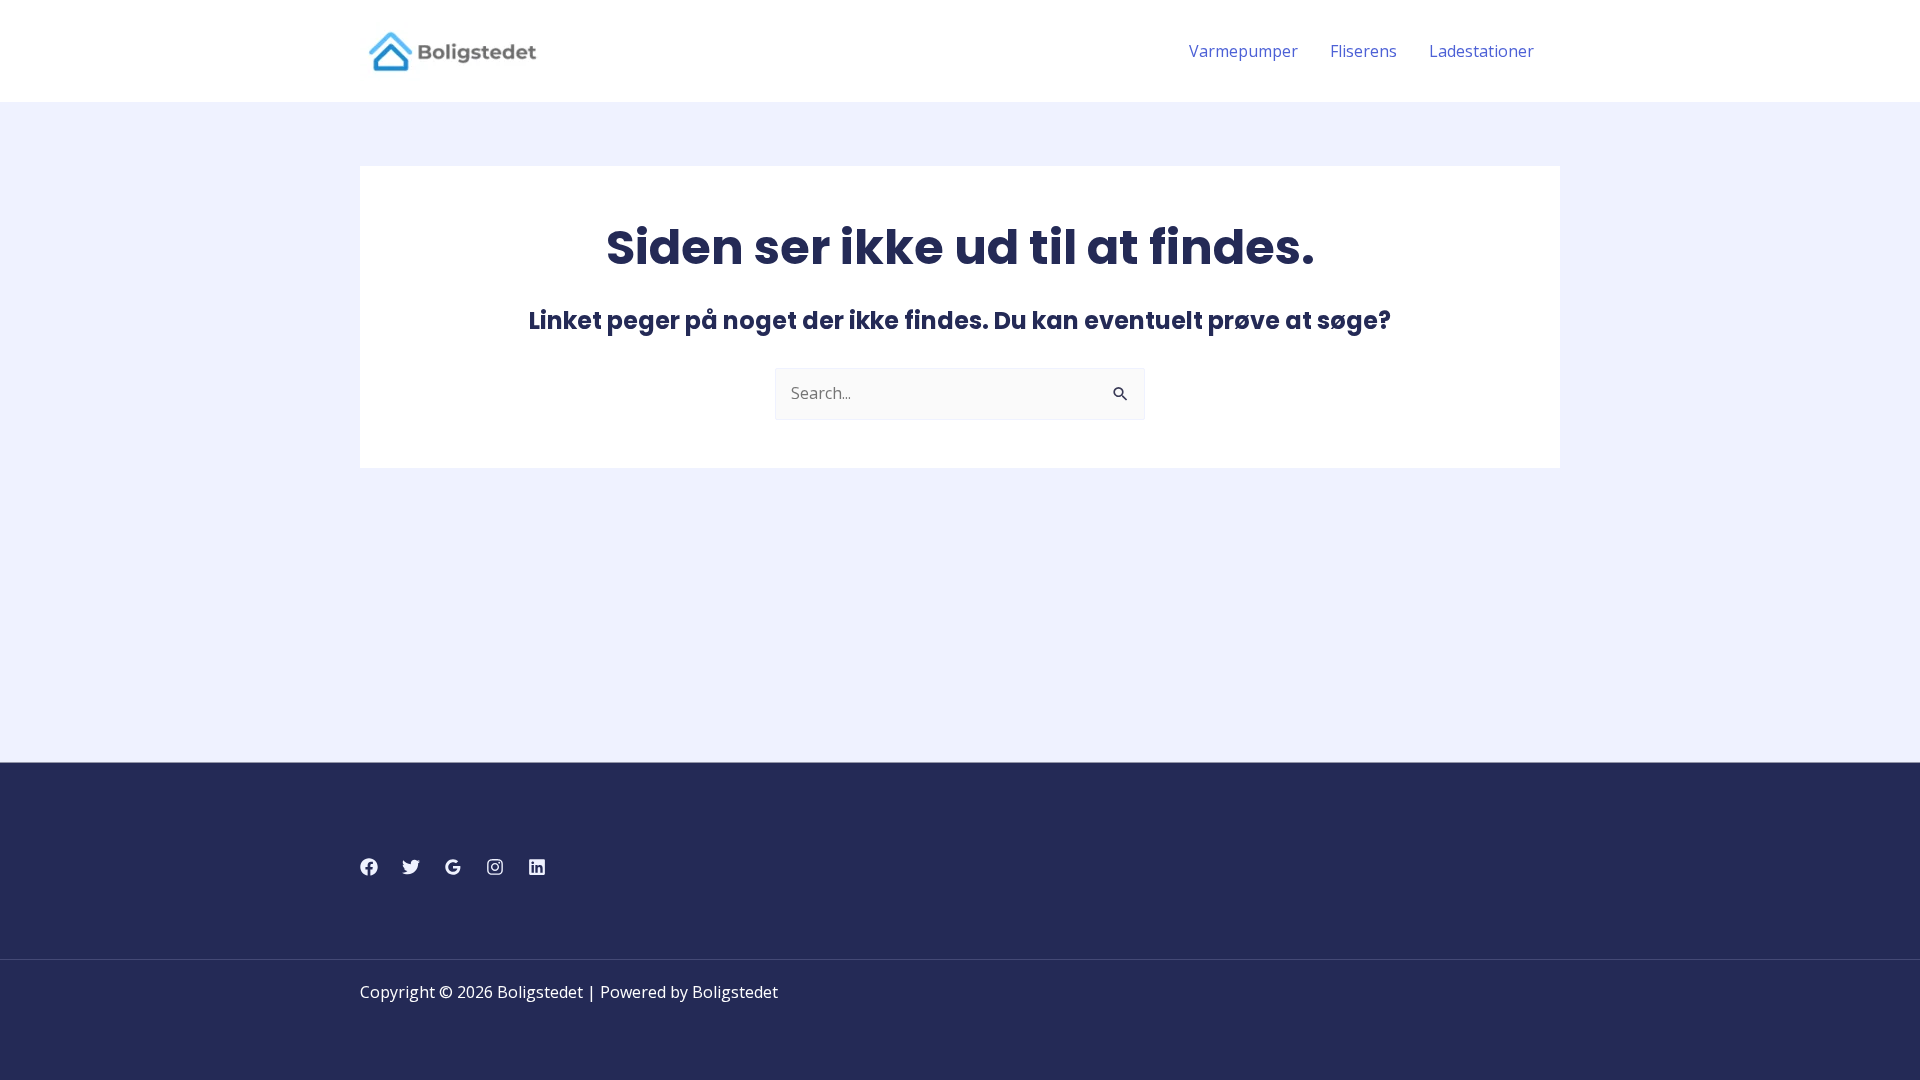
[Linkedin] (537, 867)
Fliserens (1363, 51)
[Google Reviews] (453, 867)
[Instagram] (495, 867)
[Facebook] (369, 867)
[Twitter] (411, 867)
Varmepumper (1243, 51)
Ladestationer (1481, 51)
